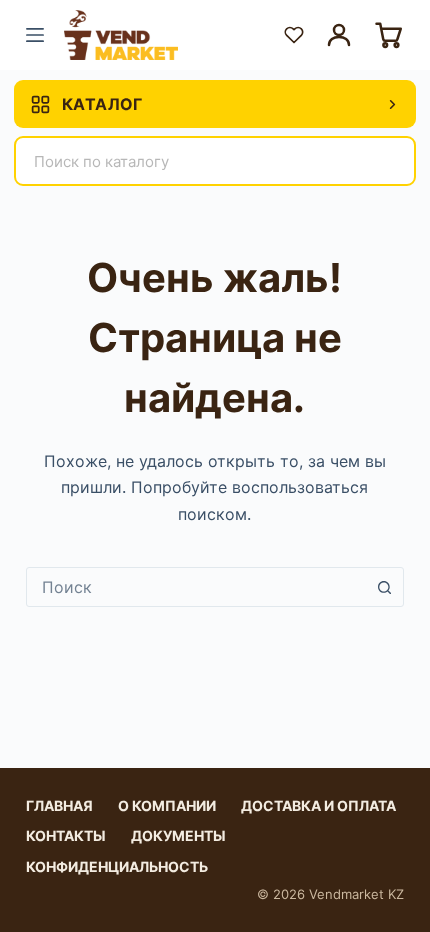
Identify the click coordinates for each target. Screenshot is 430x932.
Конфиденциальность (117, 866)
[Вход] (339, 35)
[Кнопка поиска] (384, 587)
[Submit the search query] (388, 161)
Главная (59, 805)
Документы (178, 835)
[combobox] (196, 587)
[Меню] (35, 35)
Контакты (66, 835)
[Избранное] (294, 35)
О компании (167, 805)
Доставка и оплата (318, 805)
